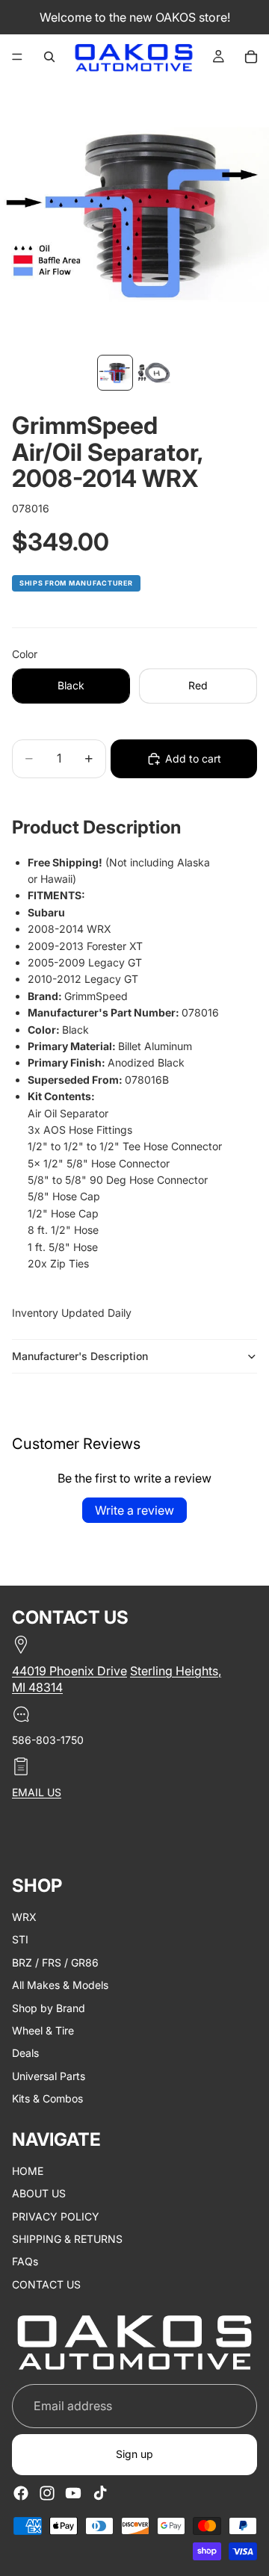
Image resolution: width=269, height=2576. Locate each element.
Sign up (134, 2455)
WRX (24, 1917)
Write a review (134, 1510)
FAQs (25, 2262)
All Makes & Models (60, 1985)
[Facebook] (21, 2493)
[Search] (49, 57)
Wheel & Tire (43, 2030)
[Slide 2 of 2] (154, 373)
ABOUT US (39, 2193)
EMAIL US (37, 1792)
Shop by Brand (49, 2008)
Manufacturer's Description (80, 1356)
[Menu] (17, 57)
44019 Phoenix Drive (69, 1671)
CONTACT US (46, 2284)
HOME (28, 2171)
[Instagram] (47, 2493)
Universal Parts (49, 2076)
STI (20, 1940)
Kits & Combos (47, 2098)
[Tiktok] (100, 2493)
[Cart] (251, 57)
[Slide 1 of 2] (115, 373)
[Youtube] (73, 2493)
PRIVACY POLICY (56, 2216)
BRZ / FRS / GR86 (55, 1962)
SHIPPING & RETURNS (67, 2239)
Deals (25, 2054)
